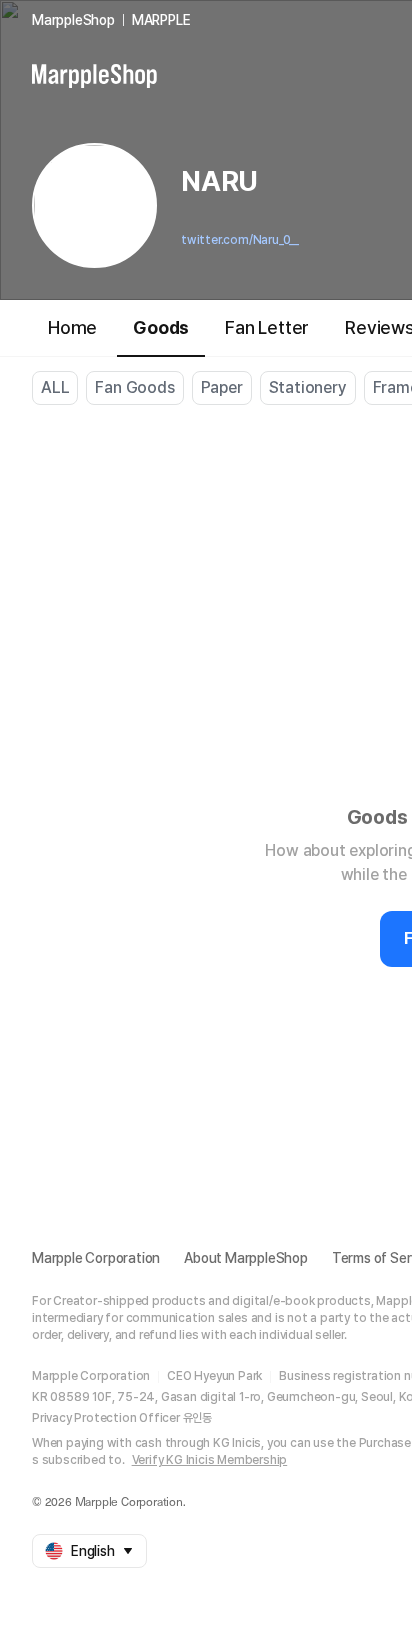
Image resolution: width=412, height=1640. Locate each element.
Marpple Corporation (96, 1258)
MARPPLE (161, 20)
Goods (161, 327)
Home (72, 327)
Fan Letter (267, 327)
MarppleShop (73, 20)
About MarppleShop (246, 1258)
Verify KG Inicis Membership (210, 1460)
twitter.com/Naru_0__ (240, 240)
